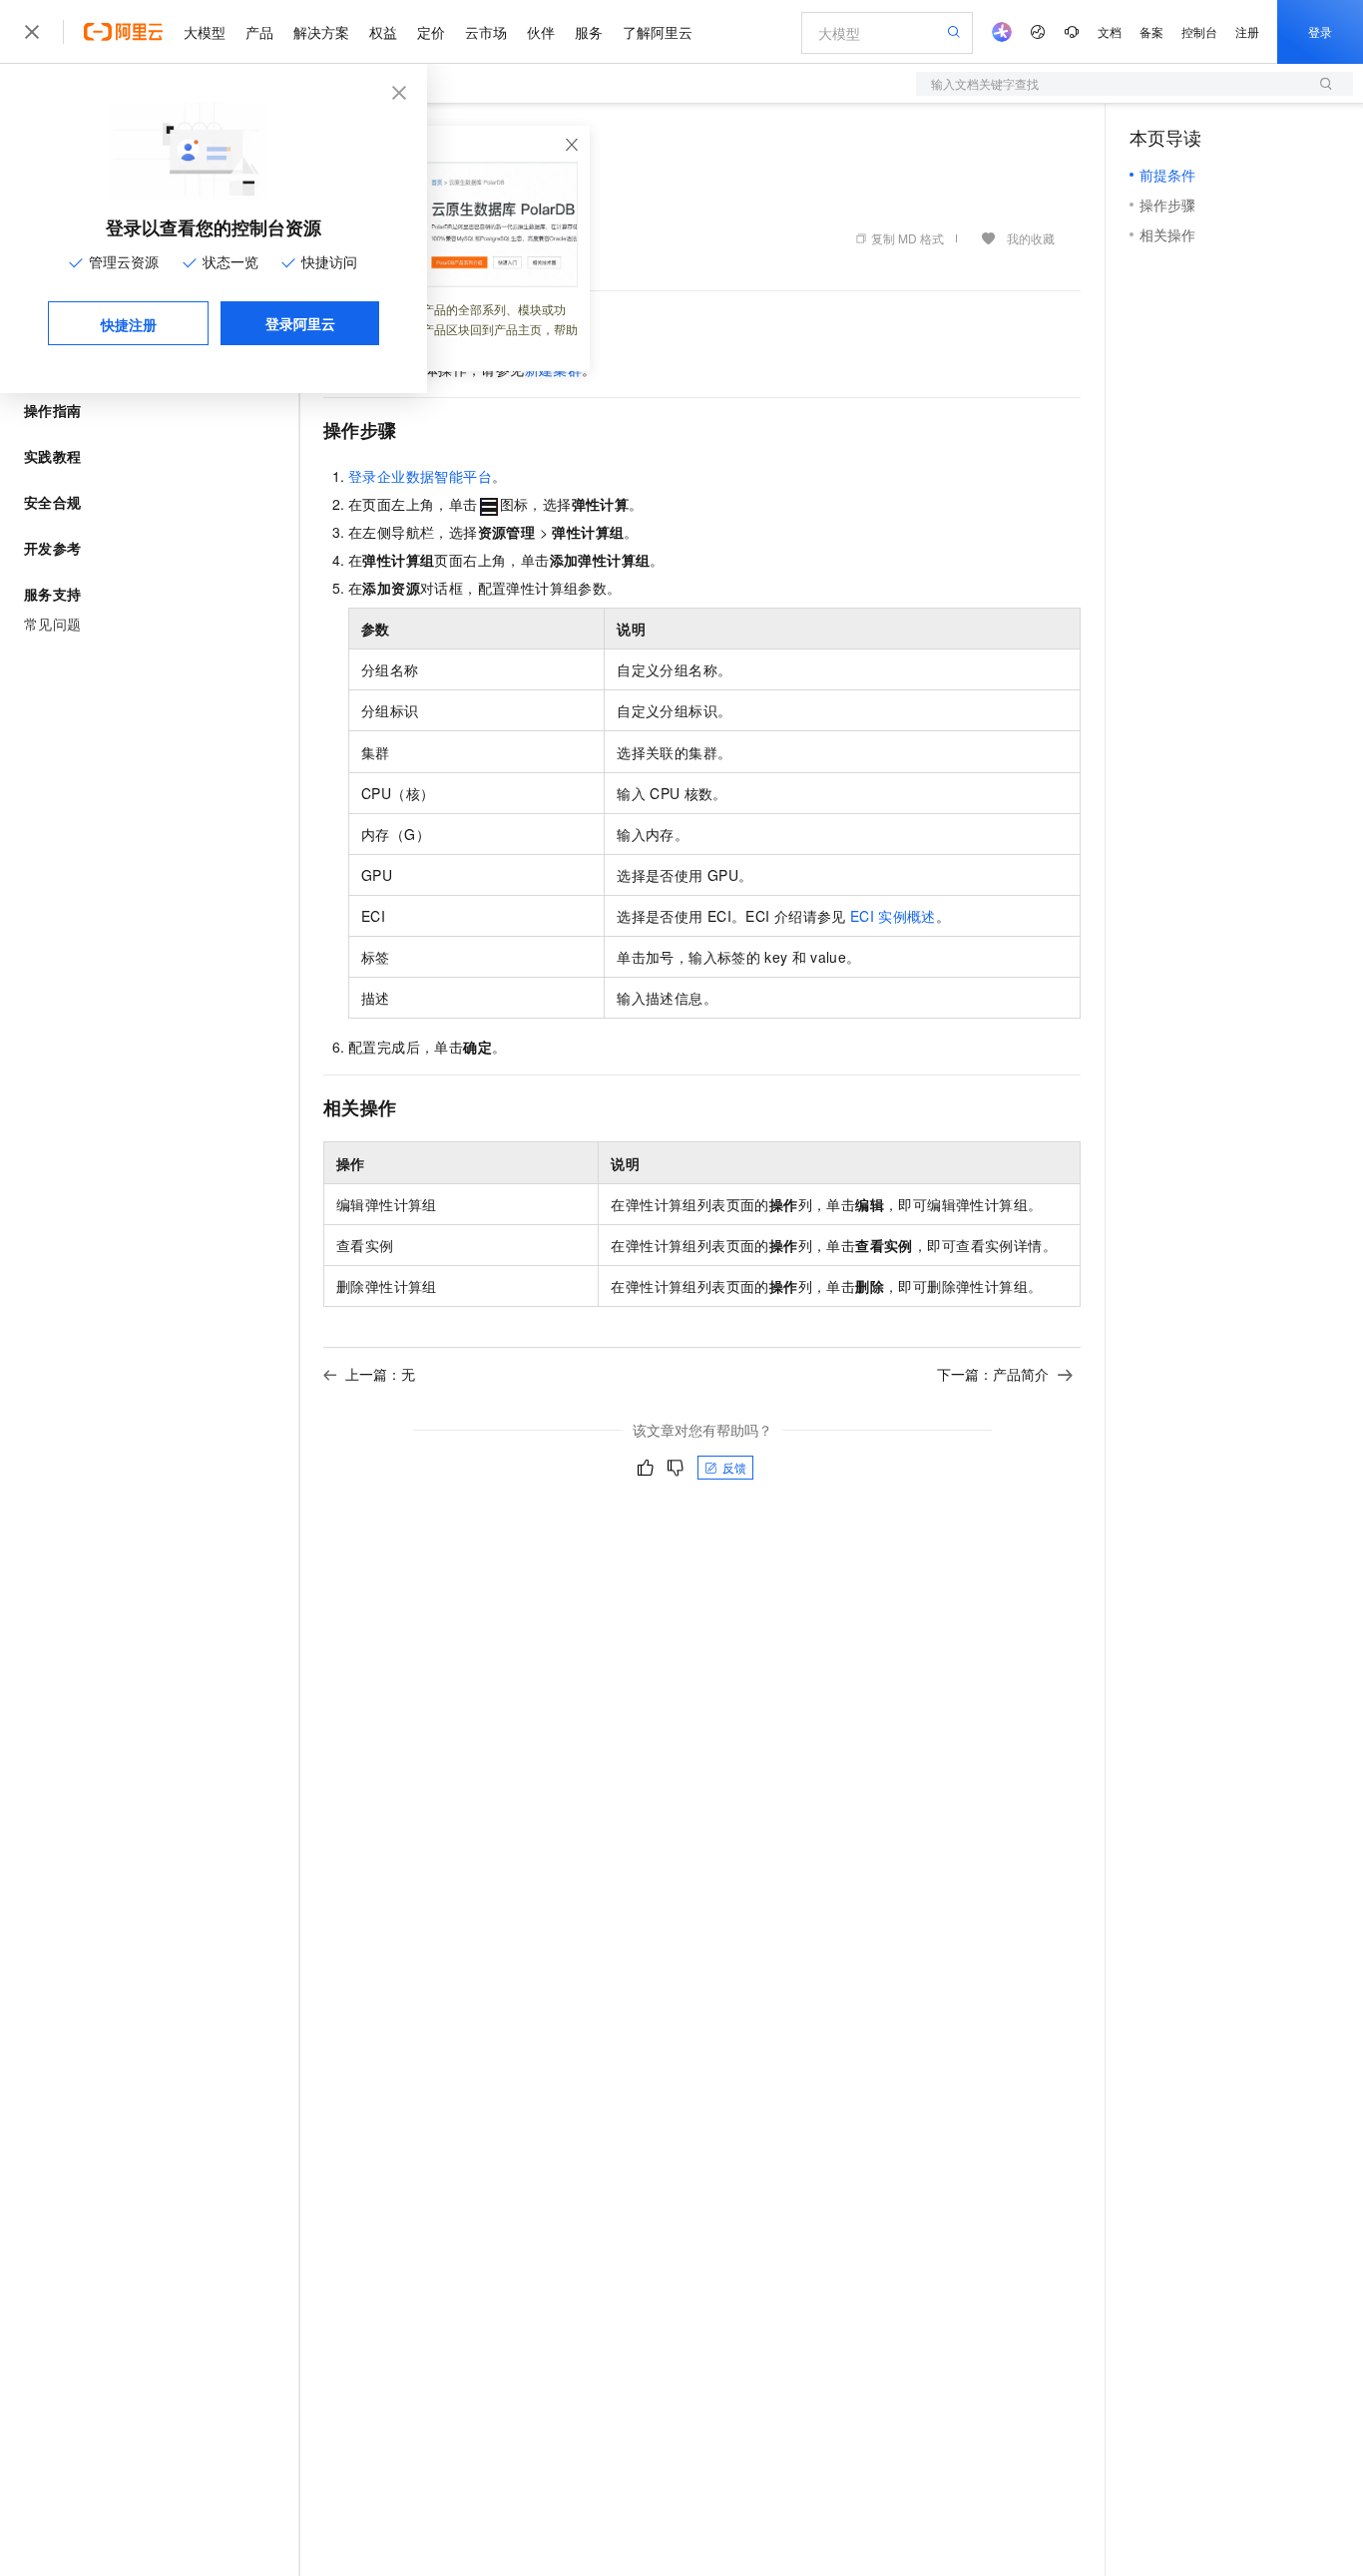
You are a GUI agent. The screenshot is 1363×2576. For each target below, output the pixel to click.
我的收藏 (1031, 238)
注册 (1247, 31)
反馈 (734, 1467)
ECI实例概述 (893, 916)
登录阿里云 (300, 323)
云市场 (486, 32)
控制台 (1199, 31)
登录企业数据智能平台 (420, 476)
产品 (259, 32)
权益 (383, 32)
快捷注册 (129, 324)
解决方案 (321, 32)
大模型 (205, 32)
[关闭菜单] (32, 32)
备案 (1151, 31)
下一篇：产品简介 (993, 1374)
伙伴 (541, 32)
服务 (589, 32)
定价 (431, 32)
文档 (1110, 31)
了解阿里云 (658, 32)
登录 (1320, 31)
